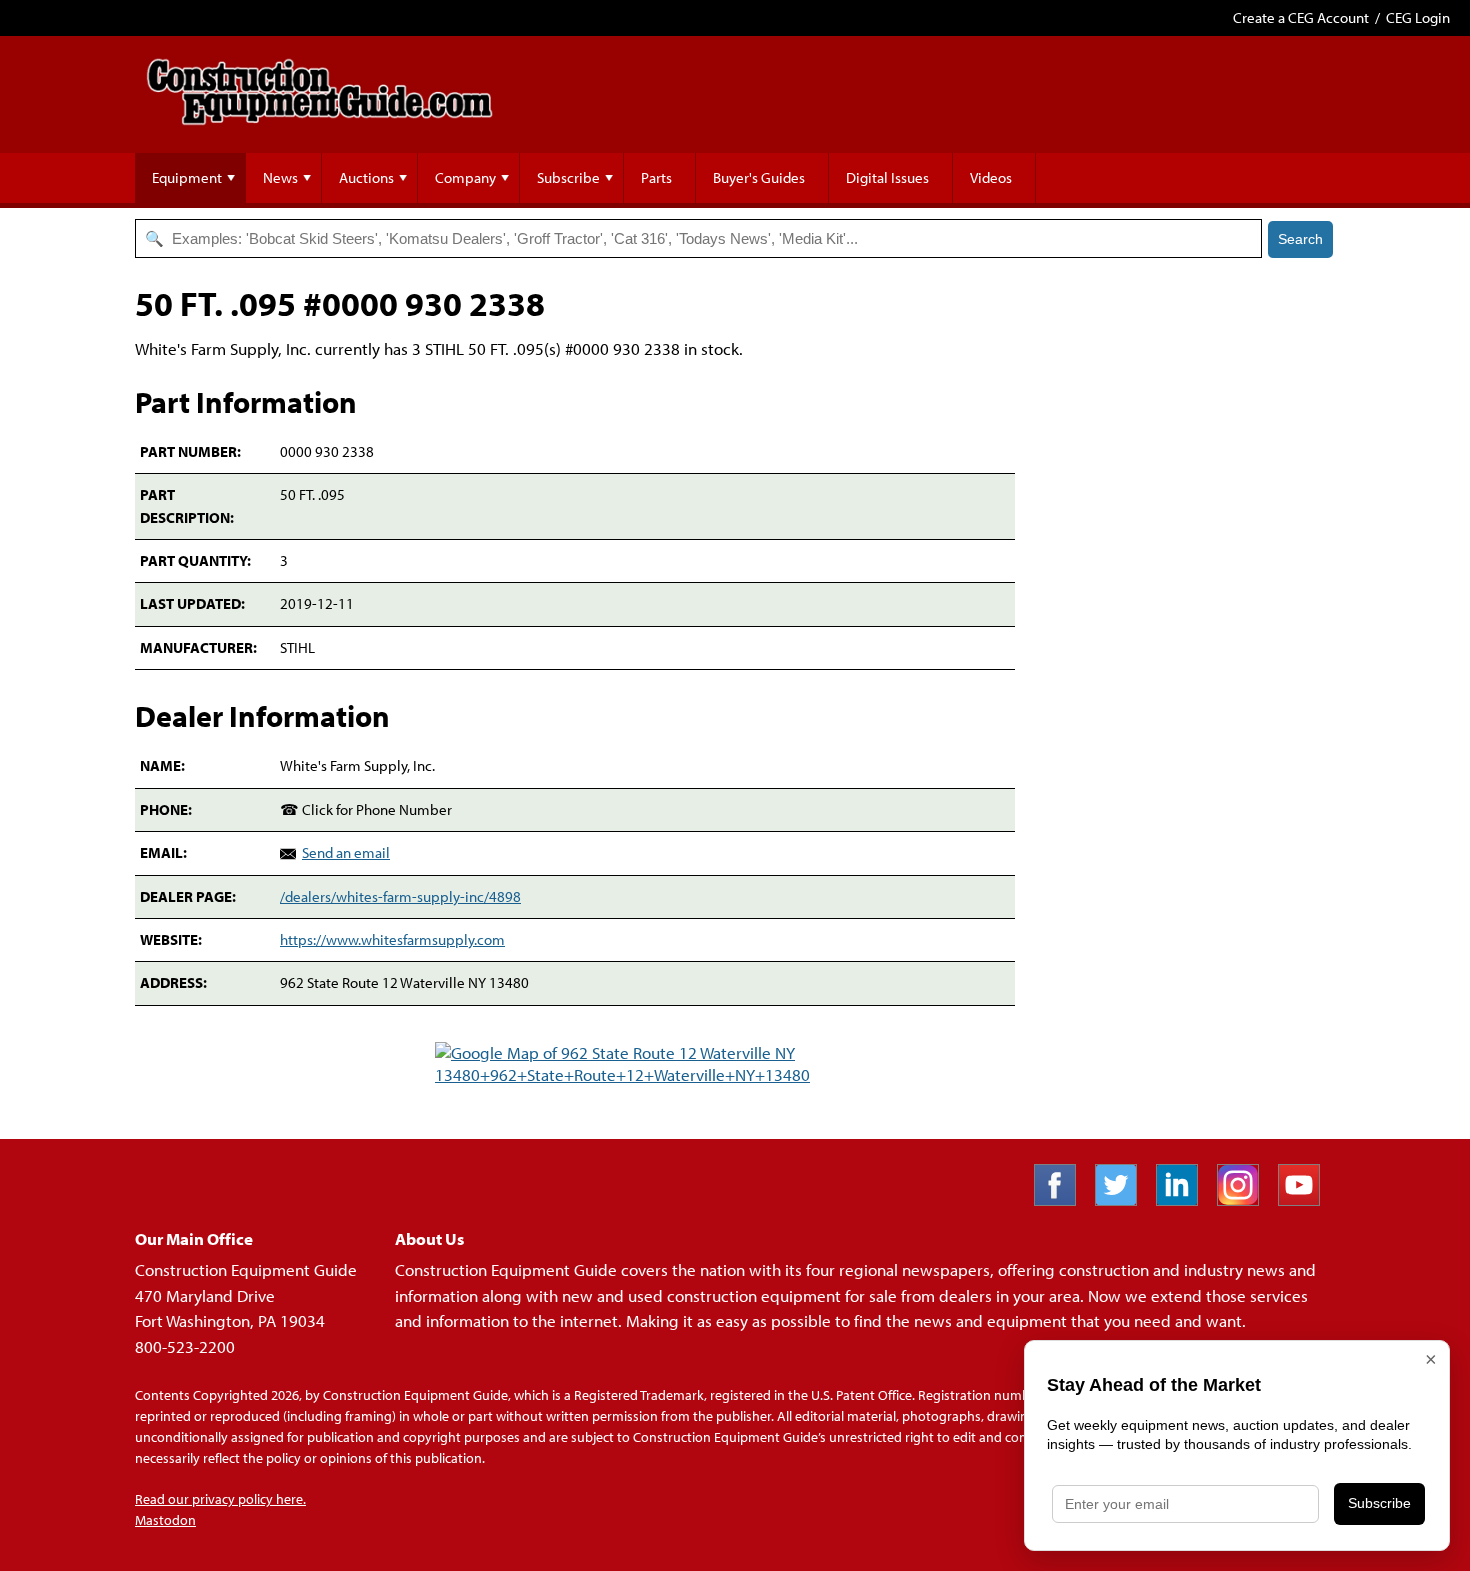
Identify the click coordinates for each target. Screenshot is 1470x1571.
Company (465, 177)
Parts (656, 177)
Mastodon (165, 1520)
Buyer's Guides (759, 177)
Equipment (187, 177)
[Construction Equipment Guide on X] (1123, 1199)
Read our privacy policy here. (220, 1499)
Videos (991, 177)
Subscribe (568, 177)
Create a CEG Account (1301, 17)
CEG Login (1418, 17)
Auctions (366, 177)
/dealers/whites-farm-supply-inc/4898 (400, 896)
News (280, 177)
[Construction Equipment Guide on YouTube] (1306, 1199)
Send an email (346, 852)
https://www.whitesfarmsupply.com (392, 939)
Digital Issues (887, 177)
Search (1300, 239)
